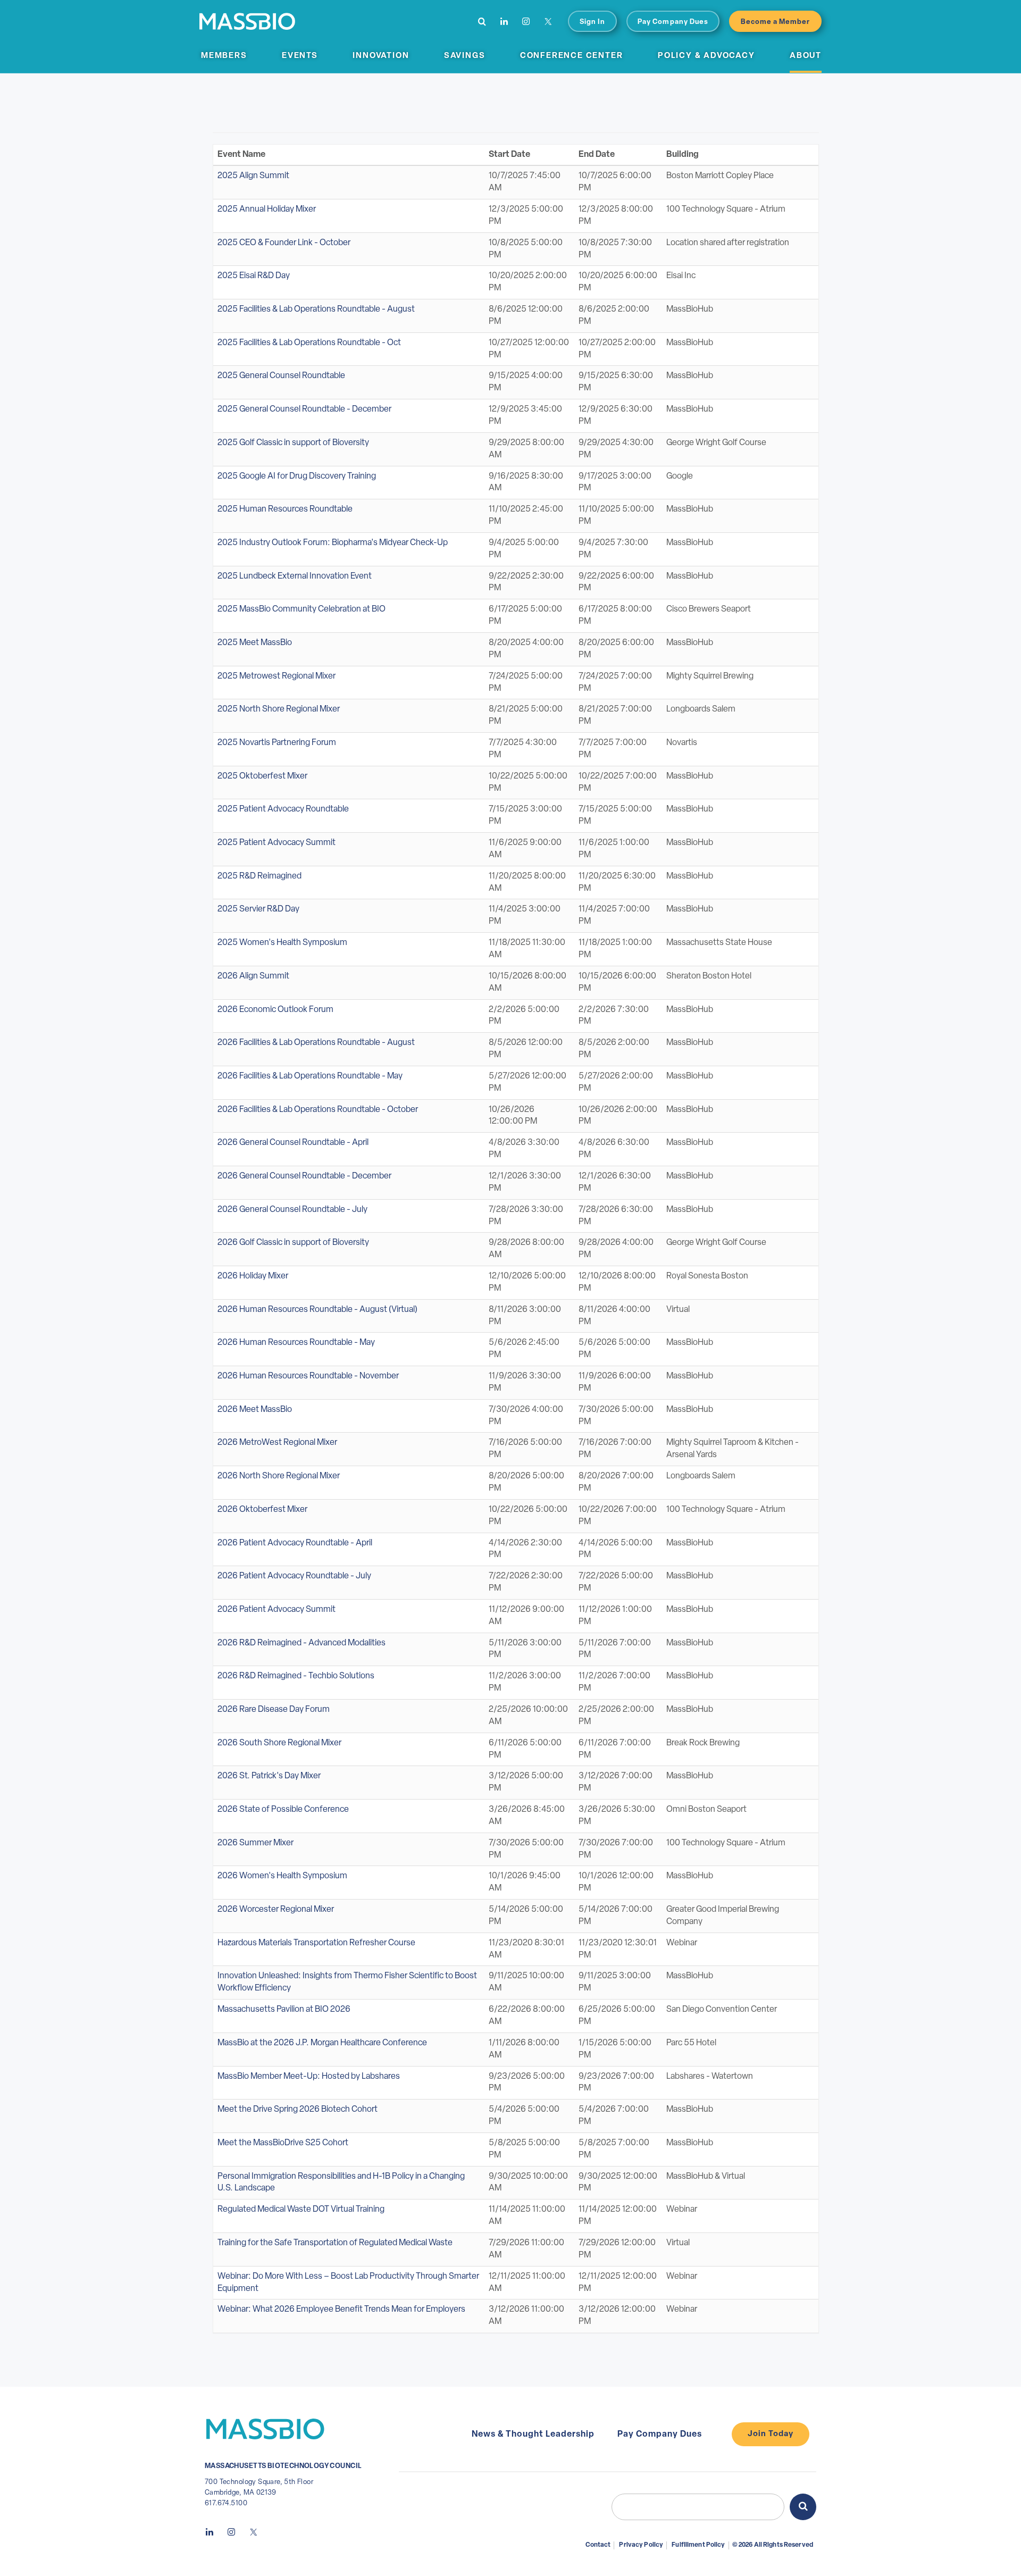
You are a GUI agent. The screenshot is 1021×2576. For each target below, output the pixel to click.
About (806, 56)
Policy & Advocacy (706, 56)
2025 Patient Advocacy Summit (277, 843)
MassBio (247, 21)
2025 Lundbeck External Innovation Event (295, 576)
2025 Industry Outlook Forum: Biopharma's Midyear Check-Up (333, 543)
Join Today (771, 2434)
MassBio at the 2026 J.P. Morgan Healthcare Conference (322, 2043)
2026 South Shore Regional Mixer (279, 1743)
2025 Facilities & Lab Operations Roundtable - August (316, 310)
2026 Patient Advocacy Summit (277, 1610)
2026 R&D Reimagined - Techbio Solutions (296, 1676)
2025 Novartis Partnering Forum (277, 743)
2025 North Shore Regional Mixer (279, 709)
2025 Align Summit (253, 176)
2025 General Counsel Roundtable (281, 376)
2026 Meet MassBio (255, 1410)
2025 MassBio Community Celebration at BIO (302, 609)
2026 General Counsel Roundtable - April (293, 1143)
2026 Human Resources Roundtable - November (308, 1376)
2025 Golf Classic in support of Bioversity (293, 443)
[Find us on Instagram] (526, 21)
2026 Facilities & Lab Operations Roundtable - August (316, 1043)
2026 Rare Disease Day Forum (274, 1710)
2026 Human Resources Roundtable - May (296, 1343)
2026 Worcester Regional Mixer (276, 1910)
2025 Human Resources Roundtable (285, 509)
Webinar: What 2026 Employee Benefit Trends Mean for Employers (341, 2310)
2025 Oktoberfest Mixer (262, 776)
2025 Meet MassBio (255, 643)
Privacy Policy (641, 2545)
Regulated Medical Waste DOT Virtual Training (301, 2210)
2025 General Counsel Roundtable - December (304, 409)
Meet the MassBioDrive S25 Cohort (283, 2143)
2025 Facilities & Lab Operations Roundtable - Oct (309, 343)
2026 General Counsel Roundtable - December (304, 1176)
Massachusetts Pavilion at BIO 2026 (284, 2010)
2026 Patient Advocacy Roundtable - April (295, 1543)
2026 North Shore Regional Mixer (279, 1476)
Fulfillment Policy (698, 2545)
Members (224, 56)
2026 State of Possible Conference (283, 1810)
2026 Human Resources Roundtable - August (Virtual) (317, 1310)
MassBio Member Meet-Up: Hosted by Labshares (309, 2077)
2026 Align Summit (253, 976)
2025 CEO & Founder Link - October (284, 243)
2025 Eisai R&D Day (254, 276)
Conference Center (572, 56)
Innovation (381, 56)
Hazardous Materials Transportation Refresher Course (316, 1943)
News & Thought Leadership (533, 2435)
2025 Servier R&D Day (258, 909)
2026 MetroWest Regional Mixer (277, 1443)
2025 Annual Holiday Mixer (267, 210)
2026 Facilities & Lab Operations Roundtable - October (318, 1110)
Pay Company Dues (673, 22)
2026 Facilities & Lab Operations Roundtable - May (310, 1076)
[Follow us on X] (548, 21)
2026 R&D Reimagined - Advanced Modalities (302, 1643)
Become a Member (776, 22)
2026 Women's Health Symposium (282, 1876)
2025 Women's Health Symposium (282, 943)
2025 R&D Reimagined (260, 876)
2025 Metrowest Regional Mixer (277, 676)
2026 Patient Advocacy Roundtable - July (294, 1576)
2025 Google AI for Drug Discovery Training (297, 476)
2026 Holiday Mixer (253, 1276)
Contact (598, 2545)
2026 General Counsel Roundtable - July (292, 1210)
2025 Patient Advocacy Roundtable (283, 809)
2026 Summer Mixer (256, 1843)
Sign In (592, 22)
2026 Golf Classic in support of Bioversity (293, 1243)
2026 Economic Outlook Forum (275, 1010)
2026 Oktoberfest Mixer (262, 1510)
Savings (465, 56)
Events (300, 56)
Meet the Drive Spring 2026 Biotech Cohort (298, 2110)
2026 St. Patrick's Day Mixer (269, 1776)
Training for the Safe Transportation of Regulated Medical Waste (335, 2243)
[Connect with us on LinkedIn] (504, 21)
